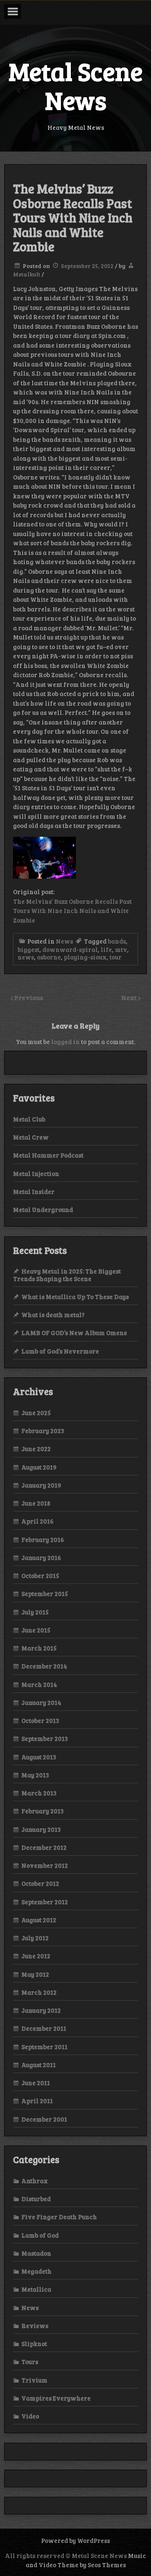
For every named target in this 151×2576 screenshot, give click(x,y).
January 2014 (41, 1702)
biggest (29, 949)
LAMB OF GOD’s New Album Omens (74, 1333)
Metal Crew (31, 1137)
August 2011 (39, 2065)
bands (117, 941)
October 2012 (40, 1883)
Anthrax (35, 2181)
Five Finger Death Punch (59, 2217)
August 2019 (39, 1467)
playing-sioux (85, 957)
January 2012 (41, 2010)
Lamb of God (40, 2235)
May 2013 (35, 1775)
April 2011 (37, 2101)
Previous (29, 997)
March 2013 (39, 1793)
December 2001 (44, 2119)
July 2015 (35, 1612)
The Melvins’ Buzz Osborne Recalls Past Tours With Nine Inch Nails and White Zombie (72, 911)
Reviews (35, 2326)
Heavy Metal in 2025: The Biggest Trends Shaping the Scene (67, 1275)
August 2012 (39, 1920)
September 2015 (45, 1594)
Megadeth (36, 2271)
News (64, 941)
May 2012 (35, 1974)
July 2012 (35, 1938)
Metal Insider (34, 1191)
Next (130, 997)
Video (30, 2416)
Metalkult (27, 274)
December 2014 (44, 1666)
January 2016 (41, 1557)
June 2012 (36, 1956)
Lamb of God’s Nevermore (60, 1351)
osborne (49, 957)
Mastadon (36, 2253)
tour (116, 957)
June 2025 (36, 1413)
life (106, 949)
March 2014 (39, 1684)
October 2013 (40, 1720)
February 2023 (43, 1431)
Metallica (36, 2289)
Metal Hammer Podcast (48, 1155)
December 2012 (44, 1847)
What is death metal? (53, 1315)
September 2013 (45, 1738)
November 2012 (45, 1865)
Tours (30, 2362)
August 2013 (39, 1757)
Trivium (34, 2380)
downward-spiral (70, 949)
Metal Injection (36, 1173)
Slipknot (34, 2344)
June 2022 (36, 1449)
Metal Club (29, 1119)
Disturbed (36, 2199)
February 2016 (43, 1539)
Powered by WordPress (75, 2540)
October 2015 (40, 1576)
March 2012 (39, 1992)
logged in (65, 1042)
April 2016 (38, 1521)
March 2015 (39, 1648)
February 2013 (43, 1811)
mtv (121, 949)
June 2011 (36, 2083)
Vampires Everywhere (56, 2398)
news (26, 957)
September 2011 (44, 2047)
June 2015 (36, 1630)
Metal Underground (43, 1209)
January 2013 (41, 1829)
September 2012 (45, 1902)
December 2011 (44, 2028)
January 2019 (41, 1485)
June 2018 (36, 1503)
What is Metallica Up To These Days (75, 1297)
